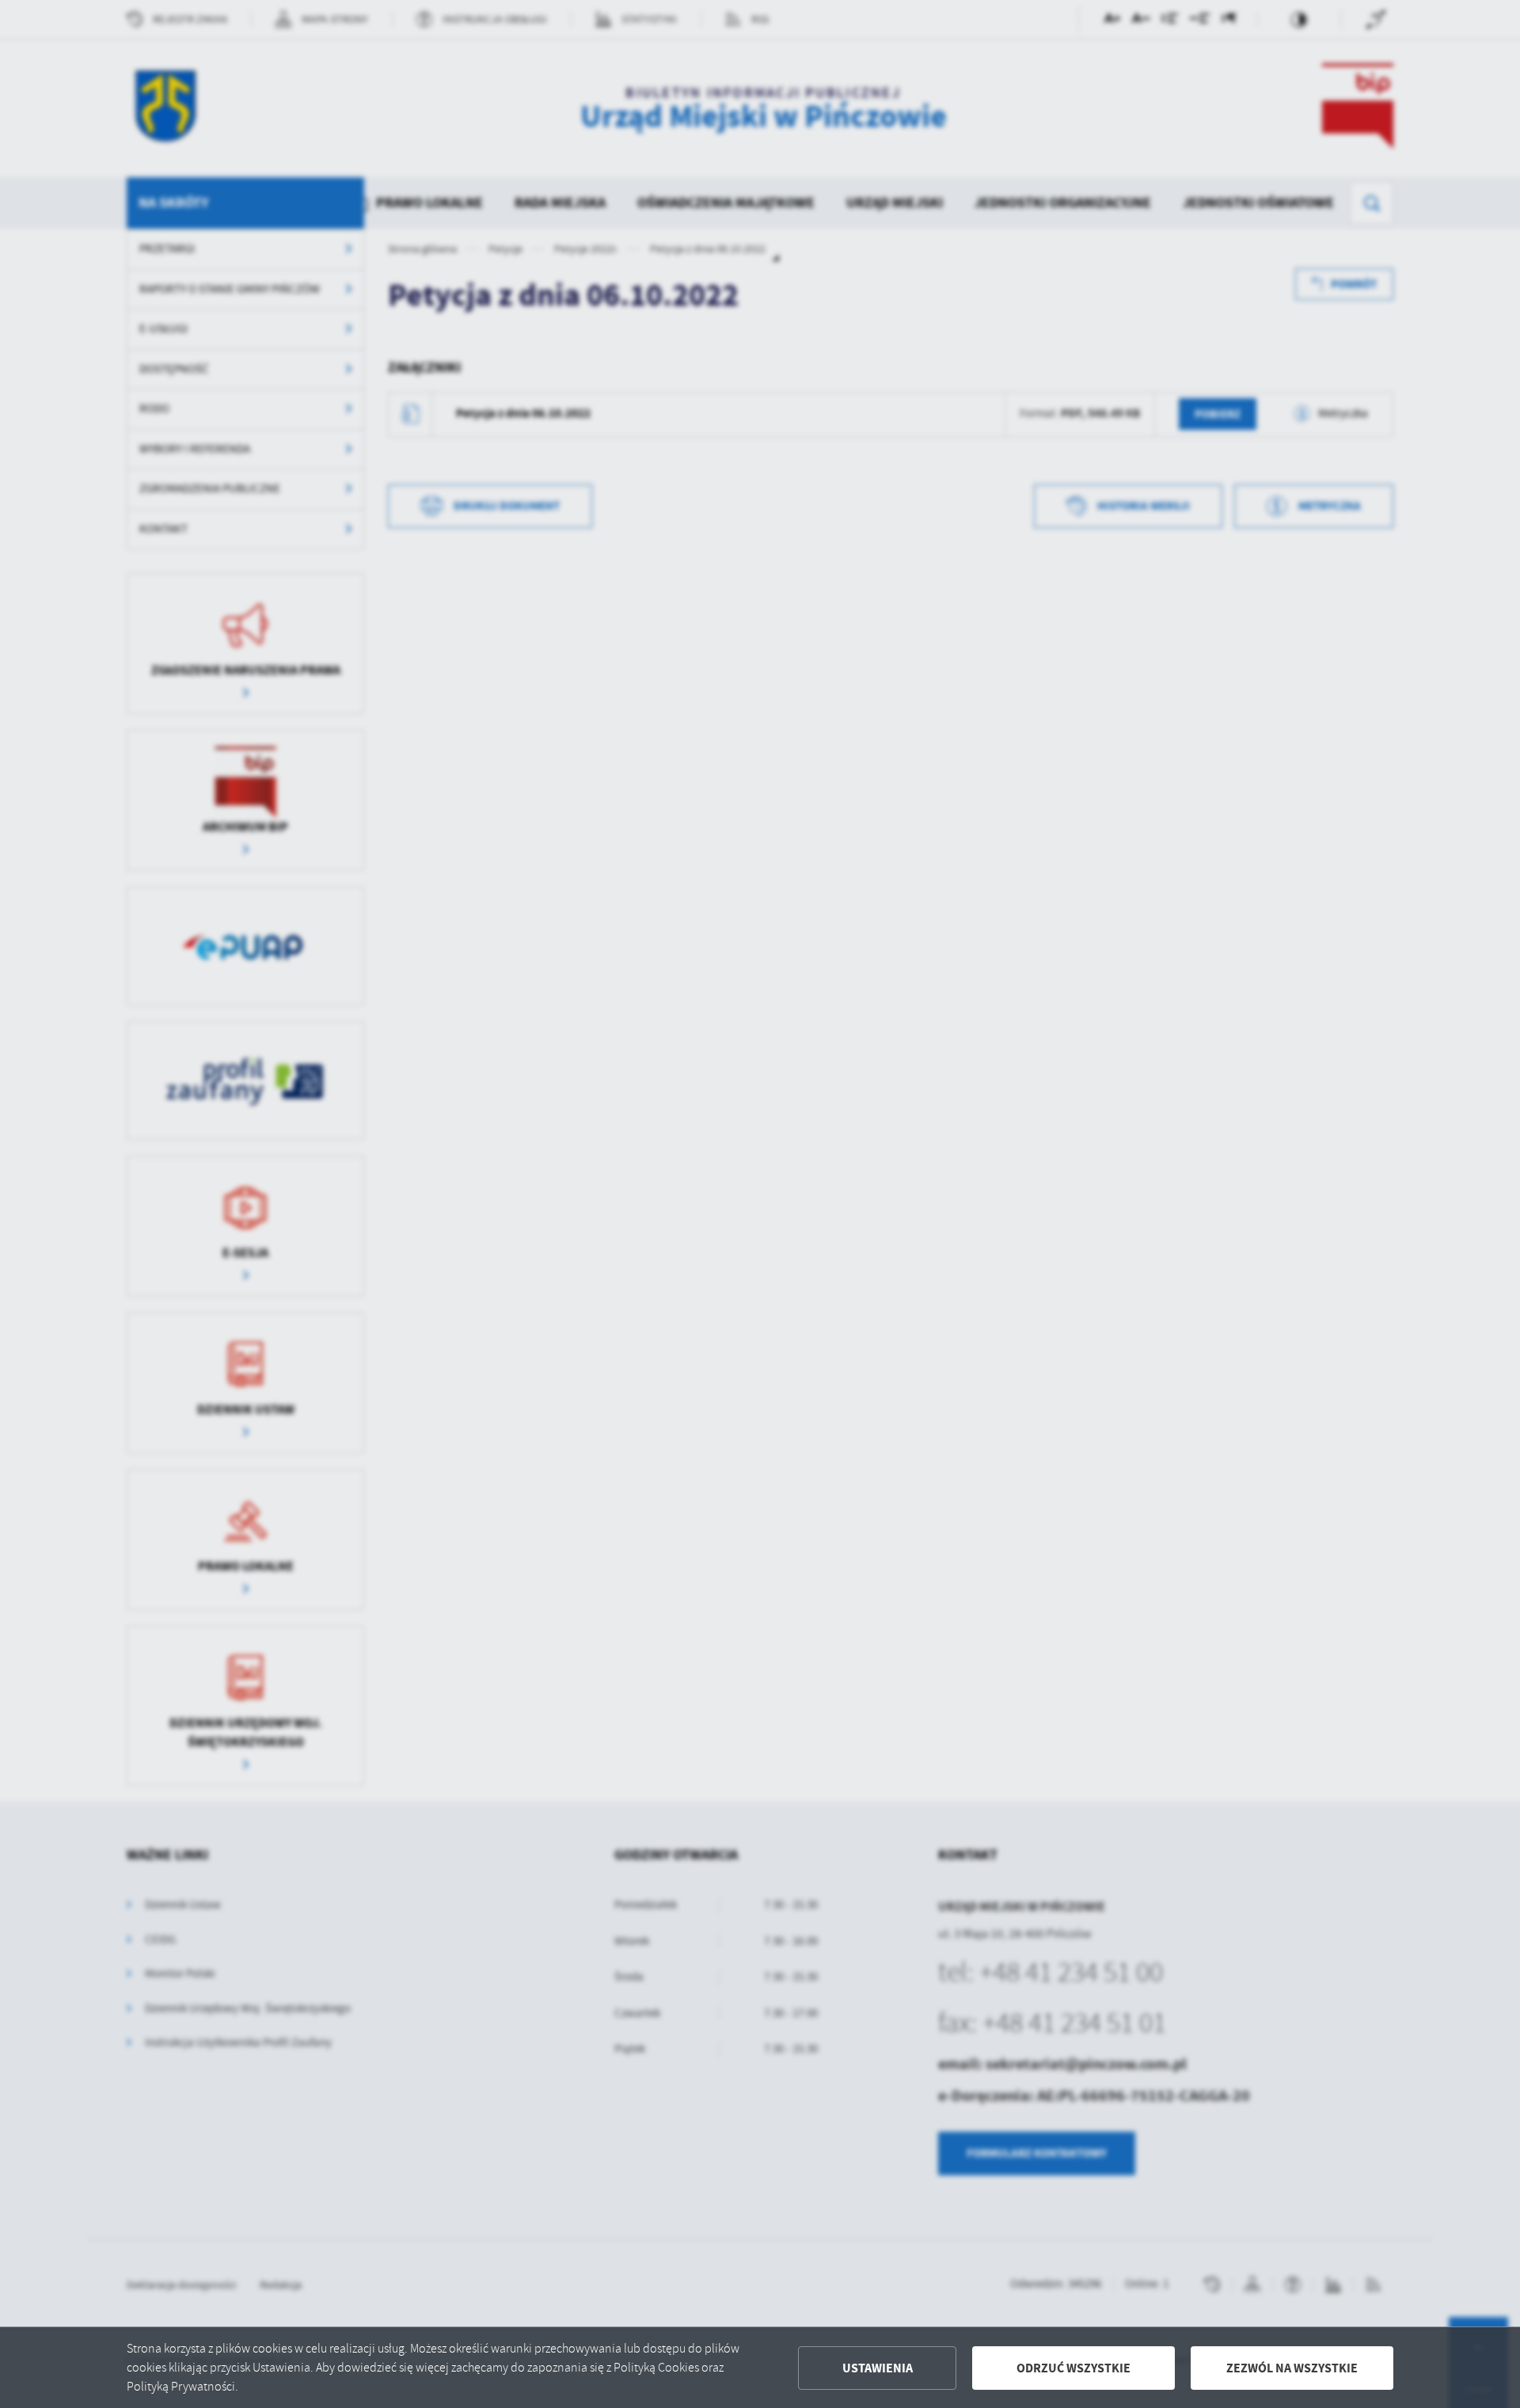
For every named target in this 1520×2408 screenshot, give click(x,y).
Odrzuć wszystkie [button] (1073, 2368)
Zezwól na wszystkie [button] (1292, 2368)
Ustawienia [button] (878, 2368)
